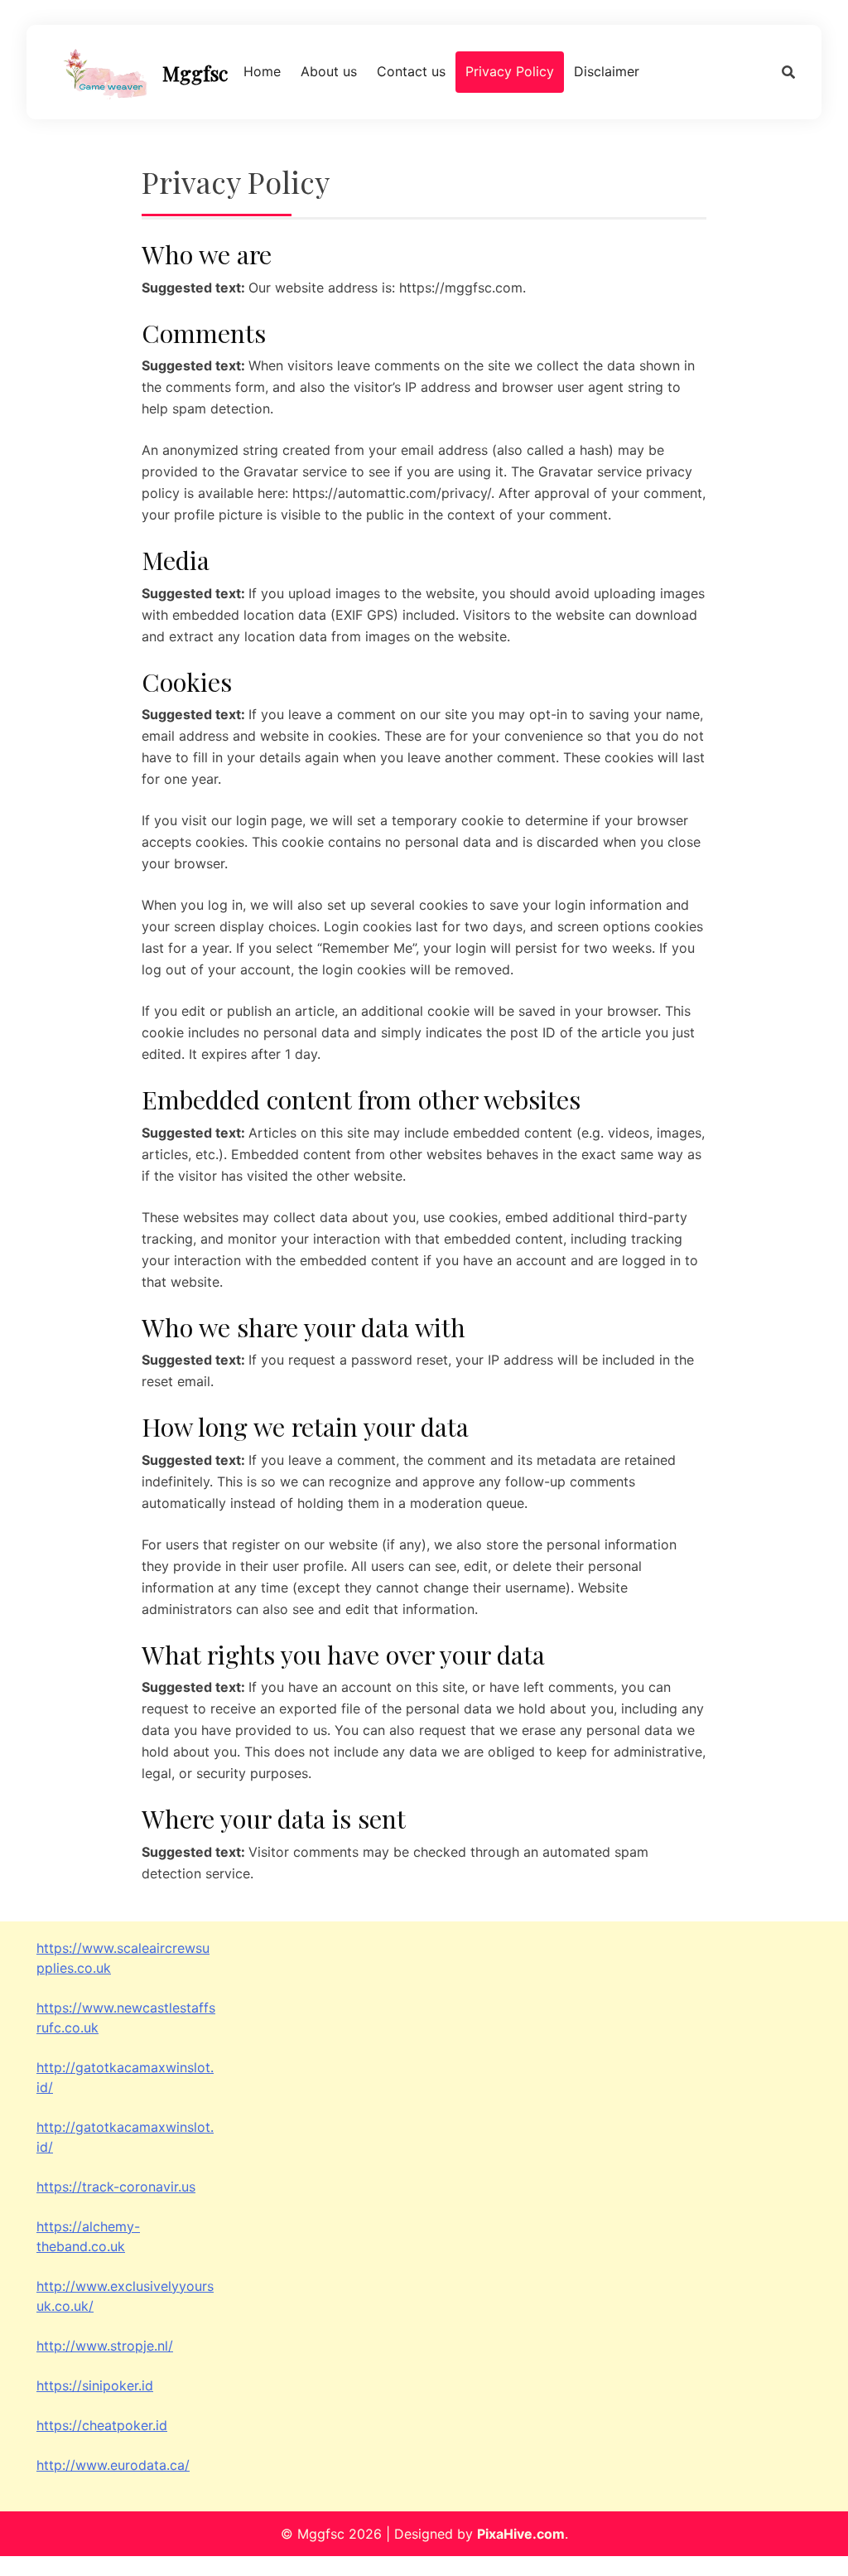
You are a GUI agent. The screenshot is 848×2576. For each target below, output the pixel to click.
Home (262, 71)
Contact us (411, 71)
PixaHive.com (521, 2534)
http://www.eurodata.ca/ (113, 2465)
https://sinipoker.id (95, 2385)
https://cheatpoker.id (102, 2425)
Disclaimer (607, 71)
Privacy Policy (510, 71)
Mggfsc (195, 73)
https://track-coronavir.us (116, 2187)
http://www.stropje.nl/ (105, 2346)
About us (329, 71)
